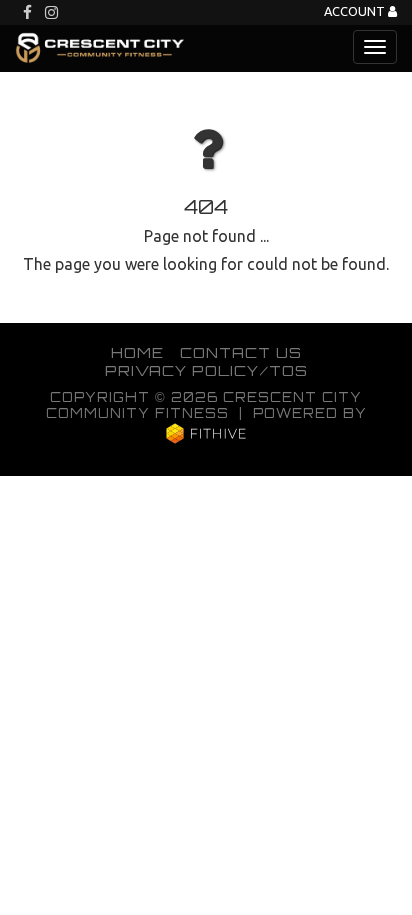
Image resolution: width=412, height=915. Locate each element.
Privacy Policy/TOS (206, 370)
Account (356, 11)
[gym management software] (206, 433)
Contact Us (241, 352)
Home (137, 352)
